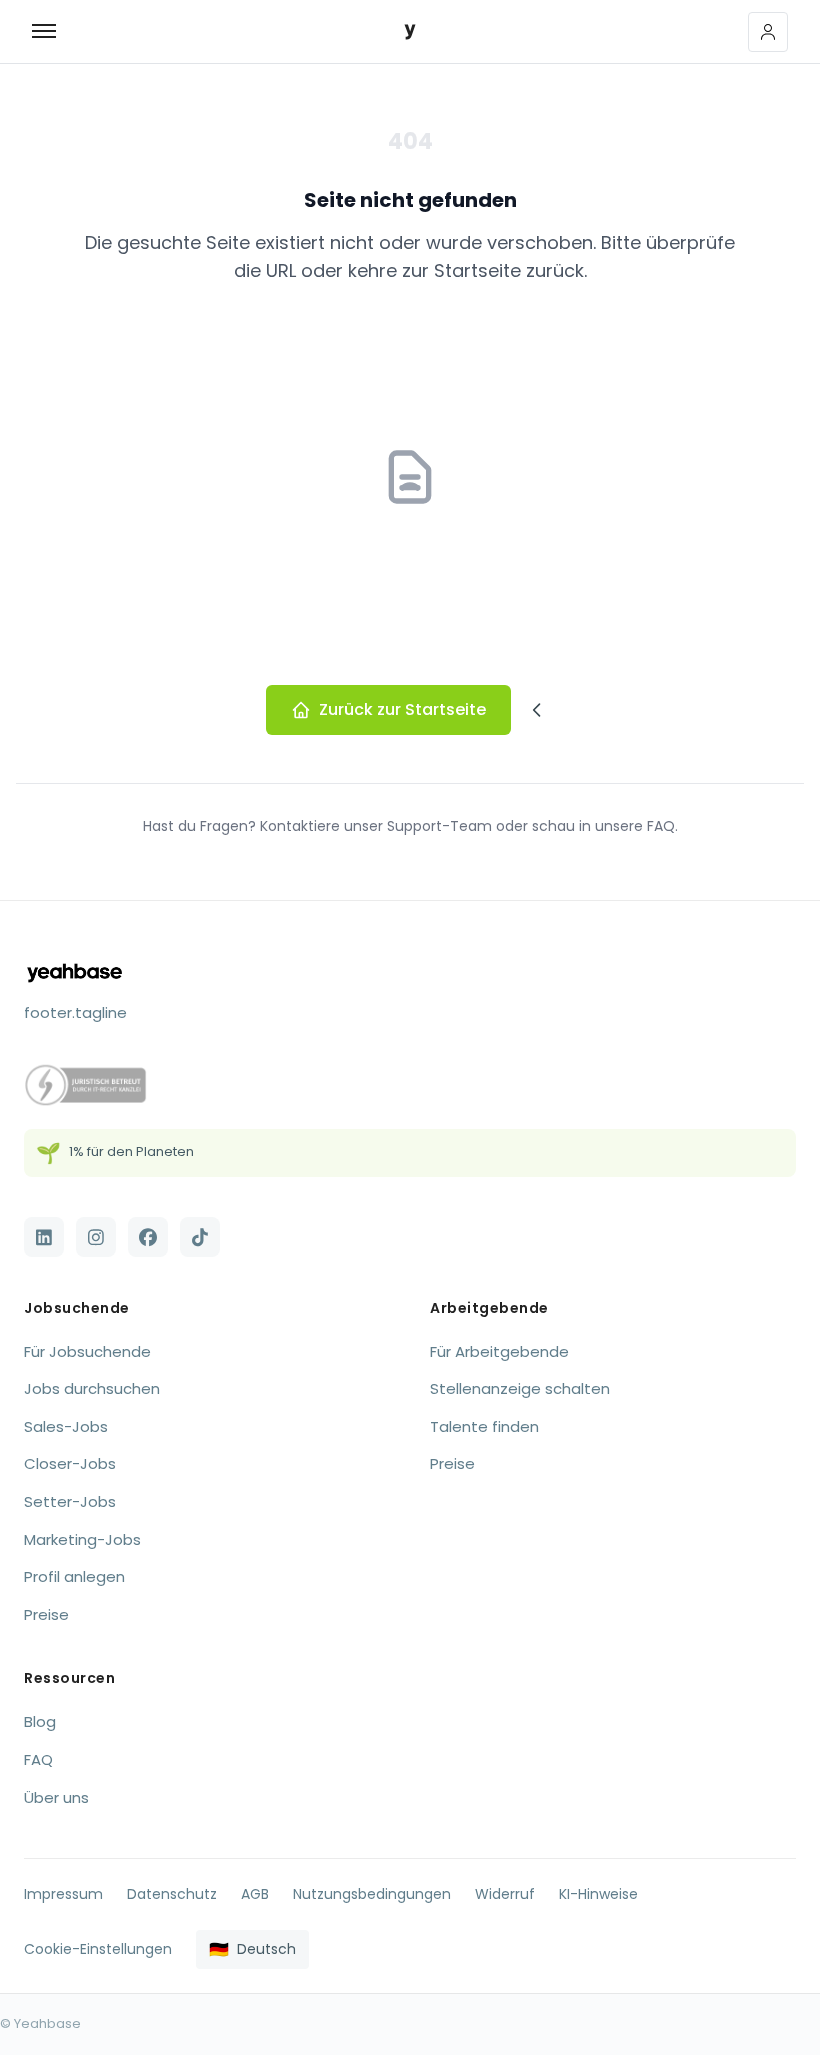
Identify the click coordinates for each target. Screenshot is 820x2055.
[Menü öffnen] (52, 32)
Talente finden (484, 1426)
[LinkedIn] (44, 1237)
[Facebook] (148, 1237)
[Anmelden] (768, 32)
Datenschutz (172, 1894)
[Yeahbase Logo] (410, 32)
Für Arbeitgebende (499, 1351)
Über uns (56, 1797)
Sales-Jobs (66, 1426)
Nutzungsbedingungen (372, 1894)
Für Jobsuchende (87, 1351)
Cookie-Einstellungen (98, 1949)
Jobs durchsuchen (92, 1388)
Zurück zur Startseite (402, 709)
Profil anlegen (74, 1576)
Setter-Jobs (70, 1501)
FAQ (38, 1759)
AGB (255, 1894)
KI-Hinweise (598, 1894)
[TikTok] (200, 1237)
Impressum (63, 1894)
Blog (40, 1721)
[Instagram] (96, 1237)
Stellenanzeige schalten (520, 1388)
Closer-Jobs (70, 1463)
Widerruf (505, 1894)
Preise (46, 1614)
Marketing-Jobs (82, 1539)
